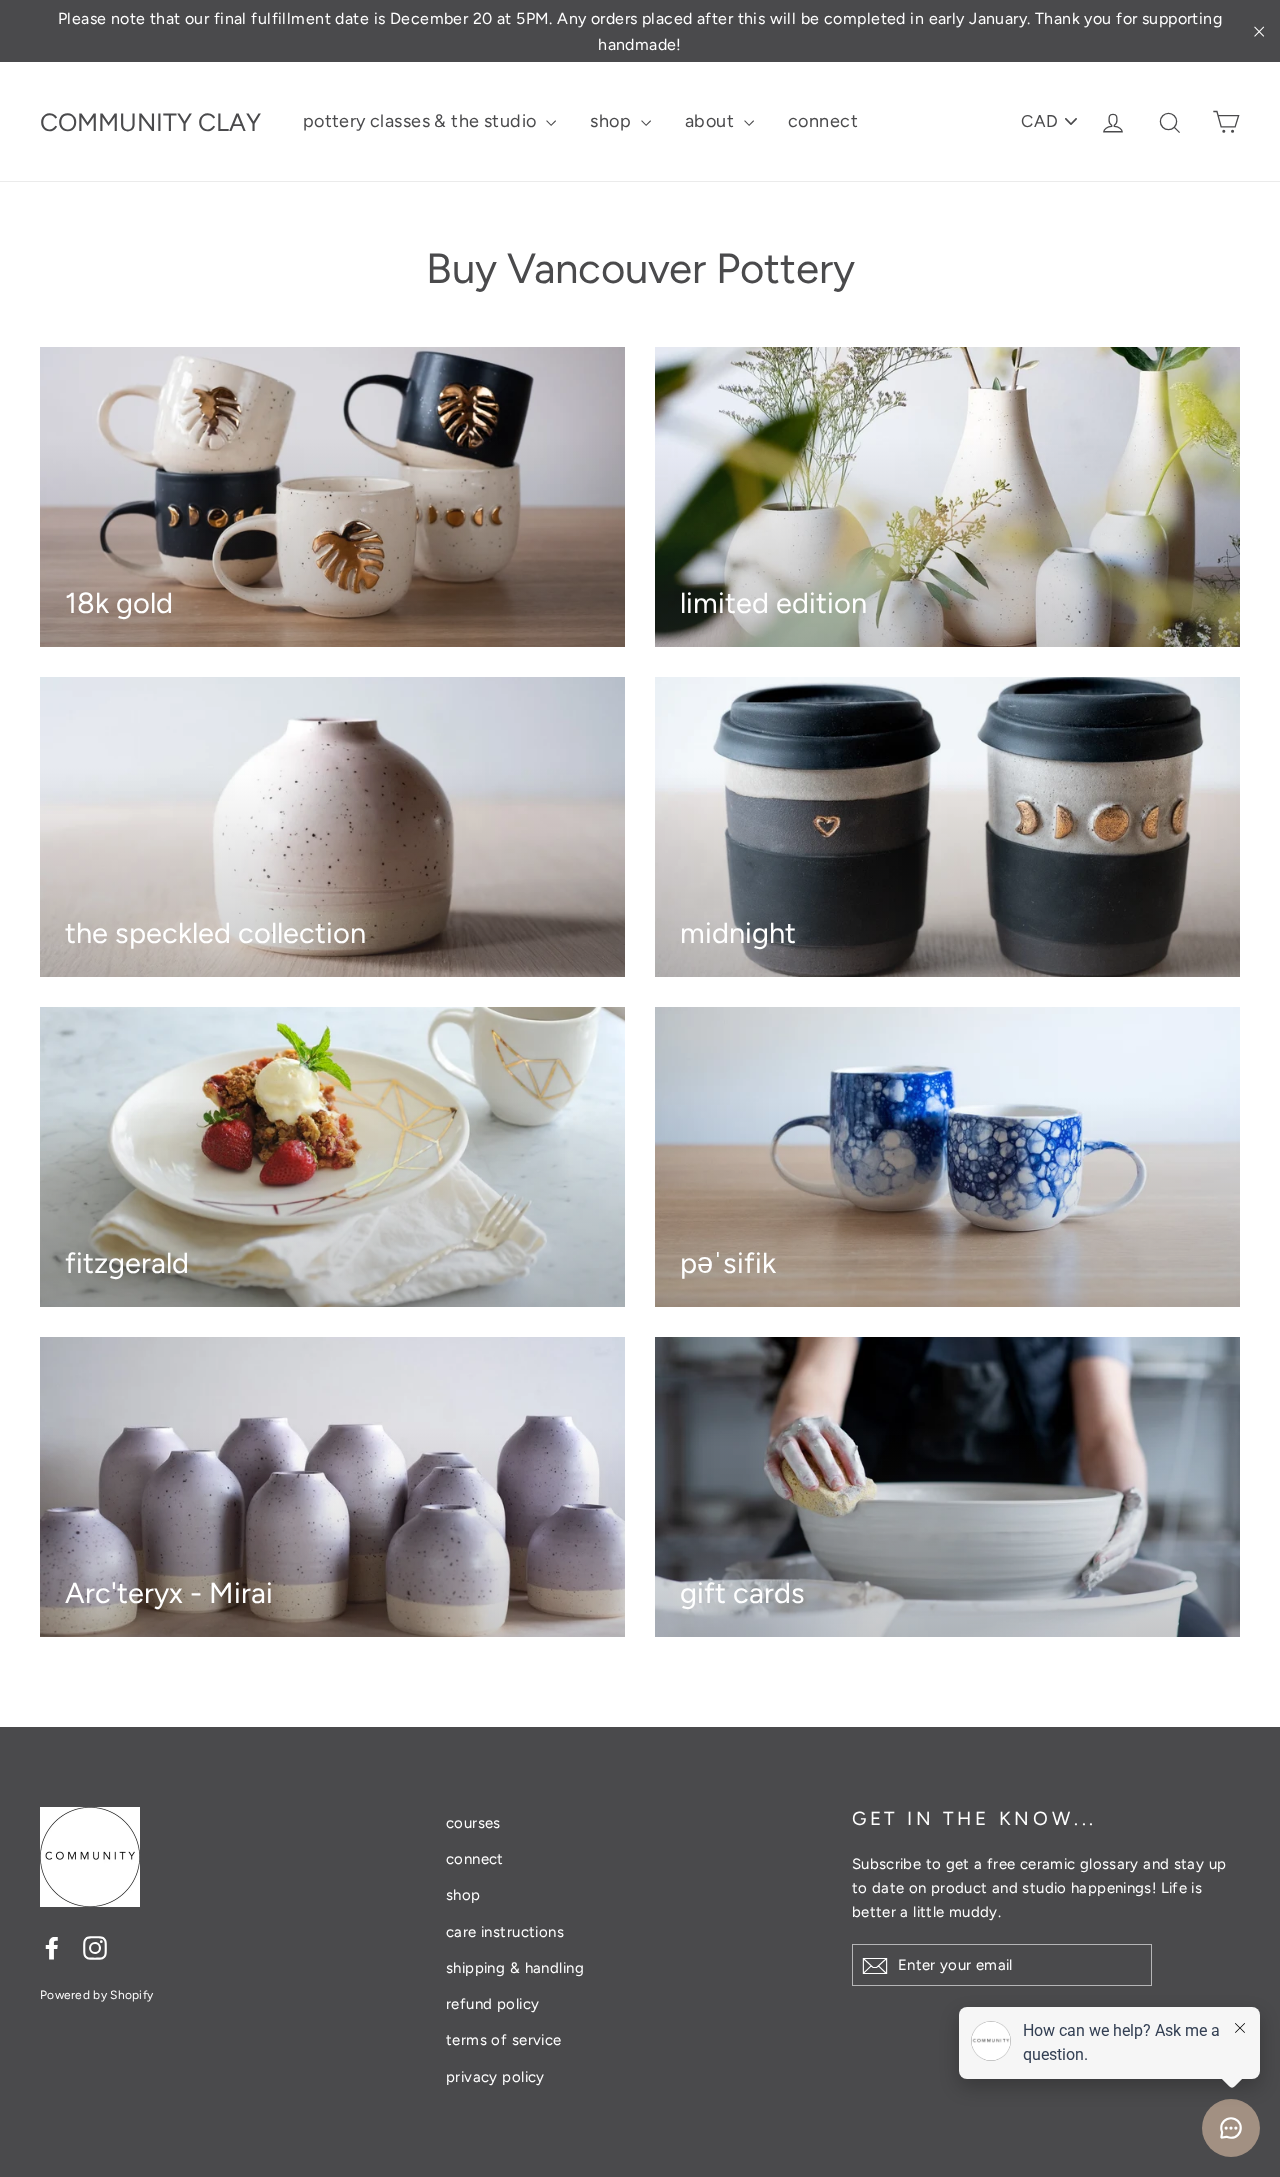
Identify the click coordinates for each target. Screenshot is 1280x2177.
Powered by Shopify (96, 1995)
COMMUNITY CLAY (150, 122)
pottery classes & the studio (422, 121)
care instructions (505, 1932)
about (712, 121)
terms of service (504, 2040)
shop (612, 121)
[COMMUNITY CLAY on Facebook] (52, 1947)
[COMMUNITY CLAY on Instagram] (95, 1947)
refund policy (493, 2004)
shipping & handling (515, 1968)
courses (473, 1823)
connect (823, 121)
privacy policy (495, 2077)
